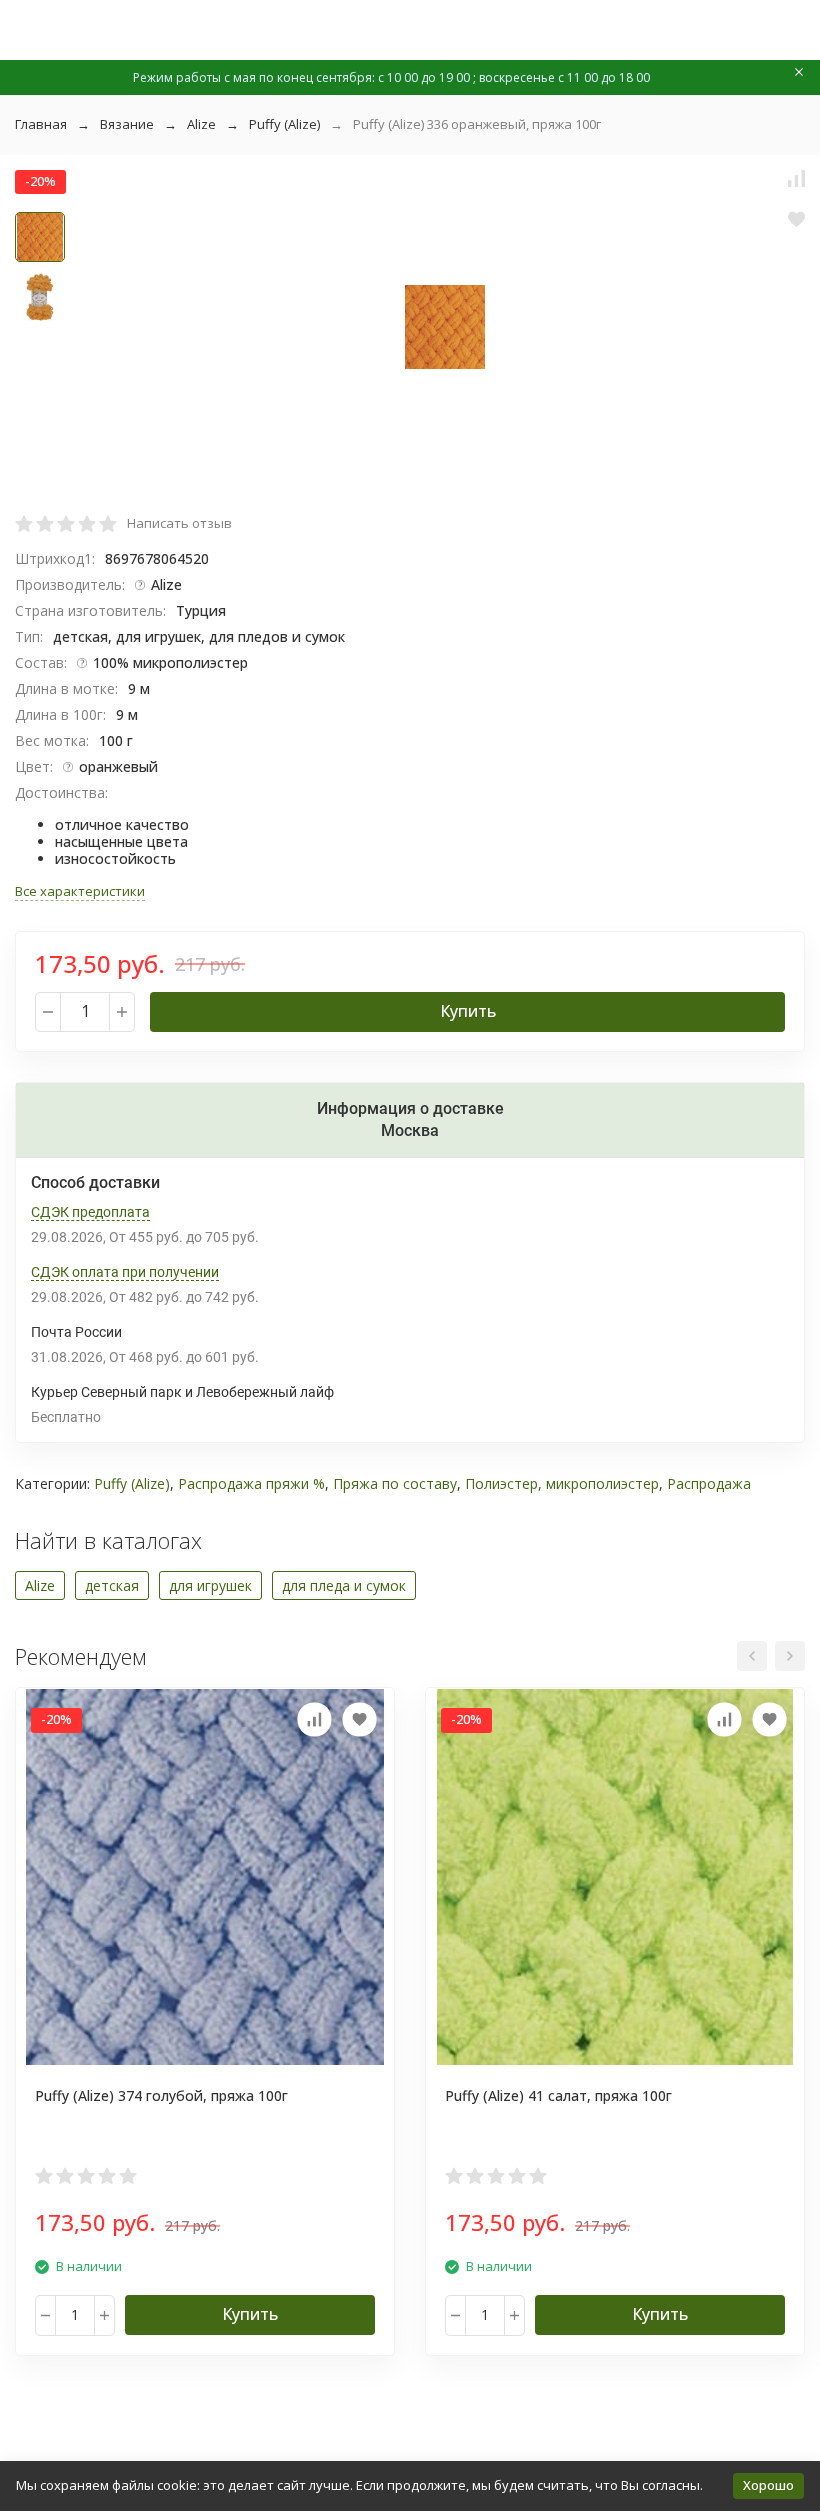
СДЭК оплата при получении (125, 1272)
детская (112, 1585)
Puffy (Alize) (284, 124)
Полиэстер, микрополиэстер (562, 1483)
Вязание (127, 124)
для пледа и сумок (344, 1585)
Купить (468, 1011)
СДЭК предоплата (90, 1212)
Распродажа (709, 1483)
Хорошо (768, 2485)
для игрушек (210, 1585)
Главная (41, 124)
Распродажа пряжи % (251, 1483)
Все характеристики (80, 891)
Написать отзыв (179, 523)
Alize (201, 124)
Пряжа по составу (395, 1483)
